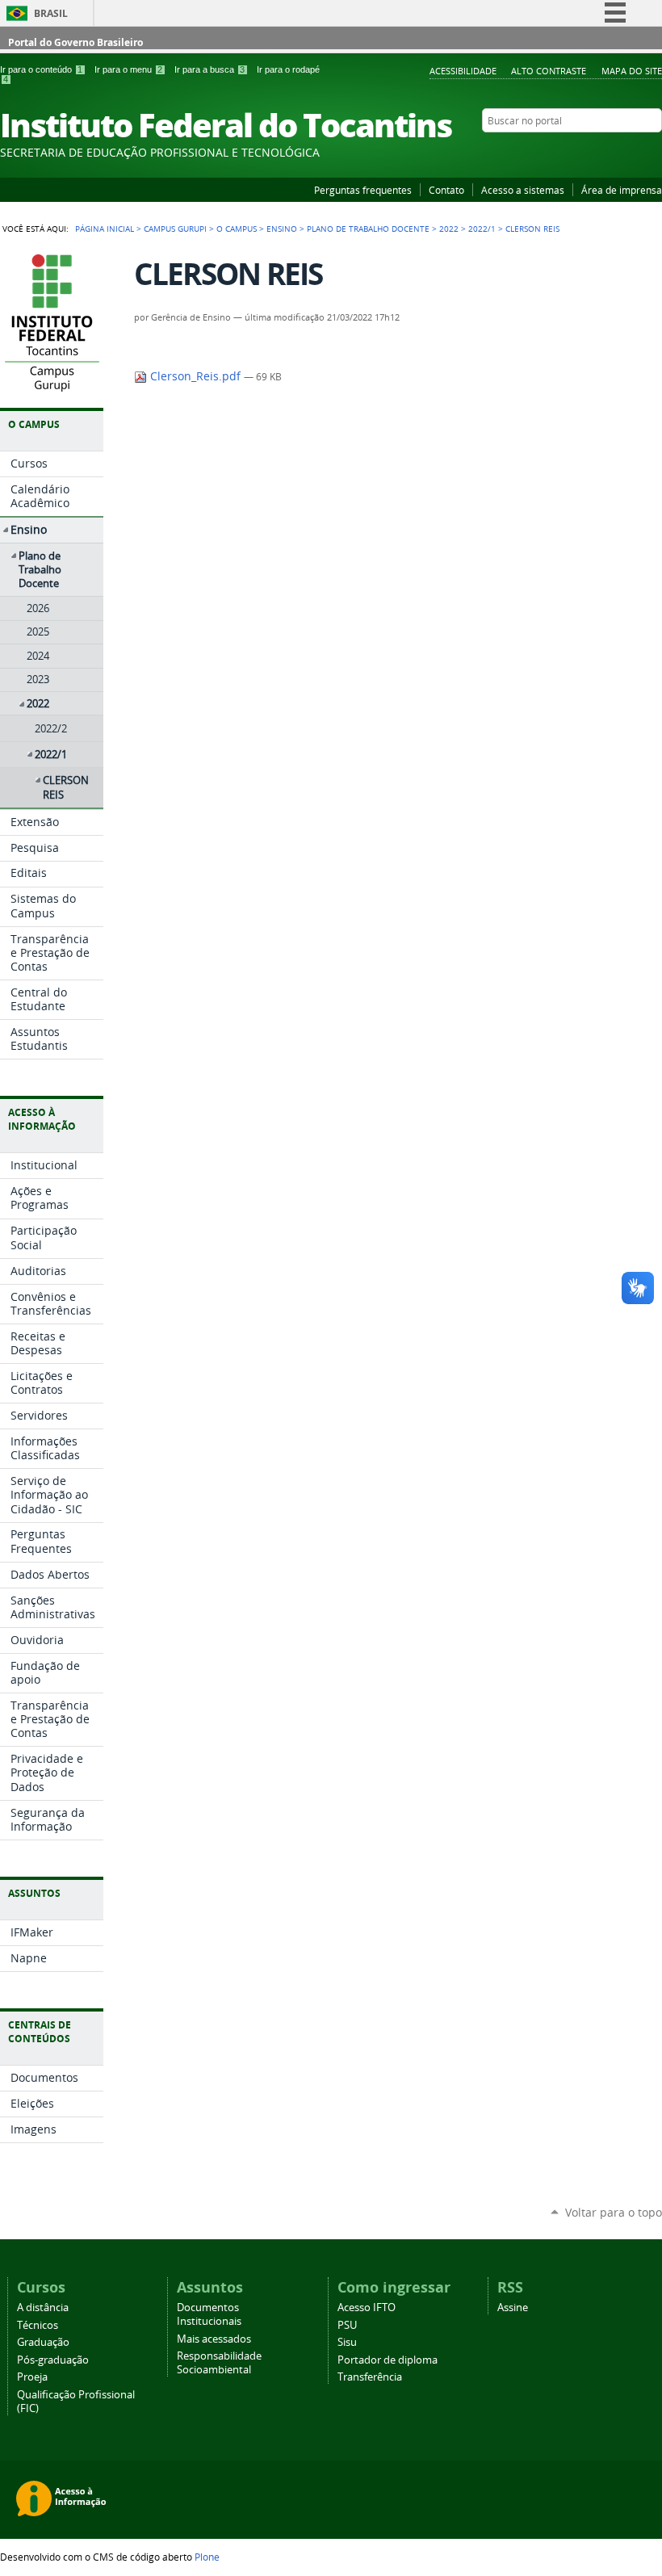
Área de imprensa (622, 190)
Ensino (282, 229)
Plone (207, 2557)
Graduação (43, 2342)
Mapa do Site (632, 71)
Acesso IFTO (367, 2307)
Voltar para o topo (614, 2212)
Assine (513, 2307)
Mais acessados (214, 2339)
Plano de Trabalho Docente (368, 229)
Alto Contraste (549, 71)
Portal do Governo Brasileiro (75, 42)
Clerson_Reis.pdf (195, 376)
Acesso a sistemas (523, 190)
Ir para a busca (209, 69)
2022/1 (482, 229)
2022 (449, 229)
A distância (43, 2307)
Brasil (51, 13)
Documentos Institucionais (209, 2314)
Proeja (32, 2377)
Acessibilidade (463, 71)
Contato (446, 190)
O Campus (237, 229)
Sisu (347, 2342)
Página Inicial (105, 229)
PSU (347, 2325)
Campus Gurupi (175, 229)
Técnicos (38, 2325)
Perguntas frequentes (363, 190)
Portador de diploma (388, 2360)
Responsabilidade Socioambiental (219, 2363)
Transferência (370, 2377)
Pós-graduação (53, 2360)
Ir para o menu (128, 69)
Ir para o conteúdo (41, 69)
